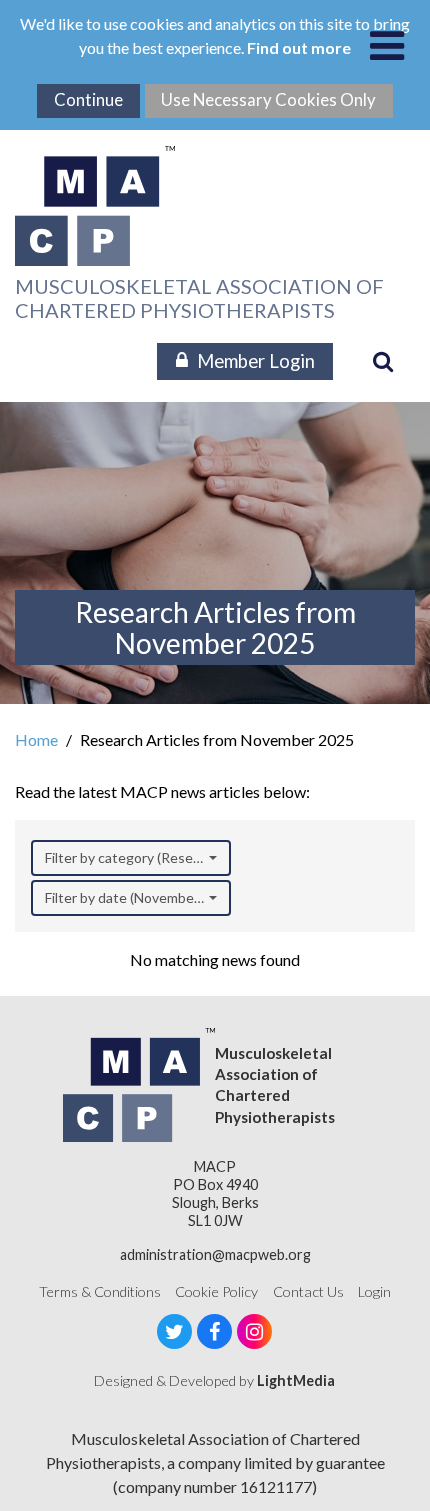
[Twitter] (174, 1331)
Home (36, 739)
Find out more (299, 47)
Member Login (256, 361)
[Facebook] (214, 1331)
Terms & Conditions (100, 1291)
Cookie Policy (216, 1291)
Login (374, 1291)
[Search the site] (383, 361)
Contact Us (308, 1291)
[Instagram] (254, 1331)
